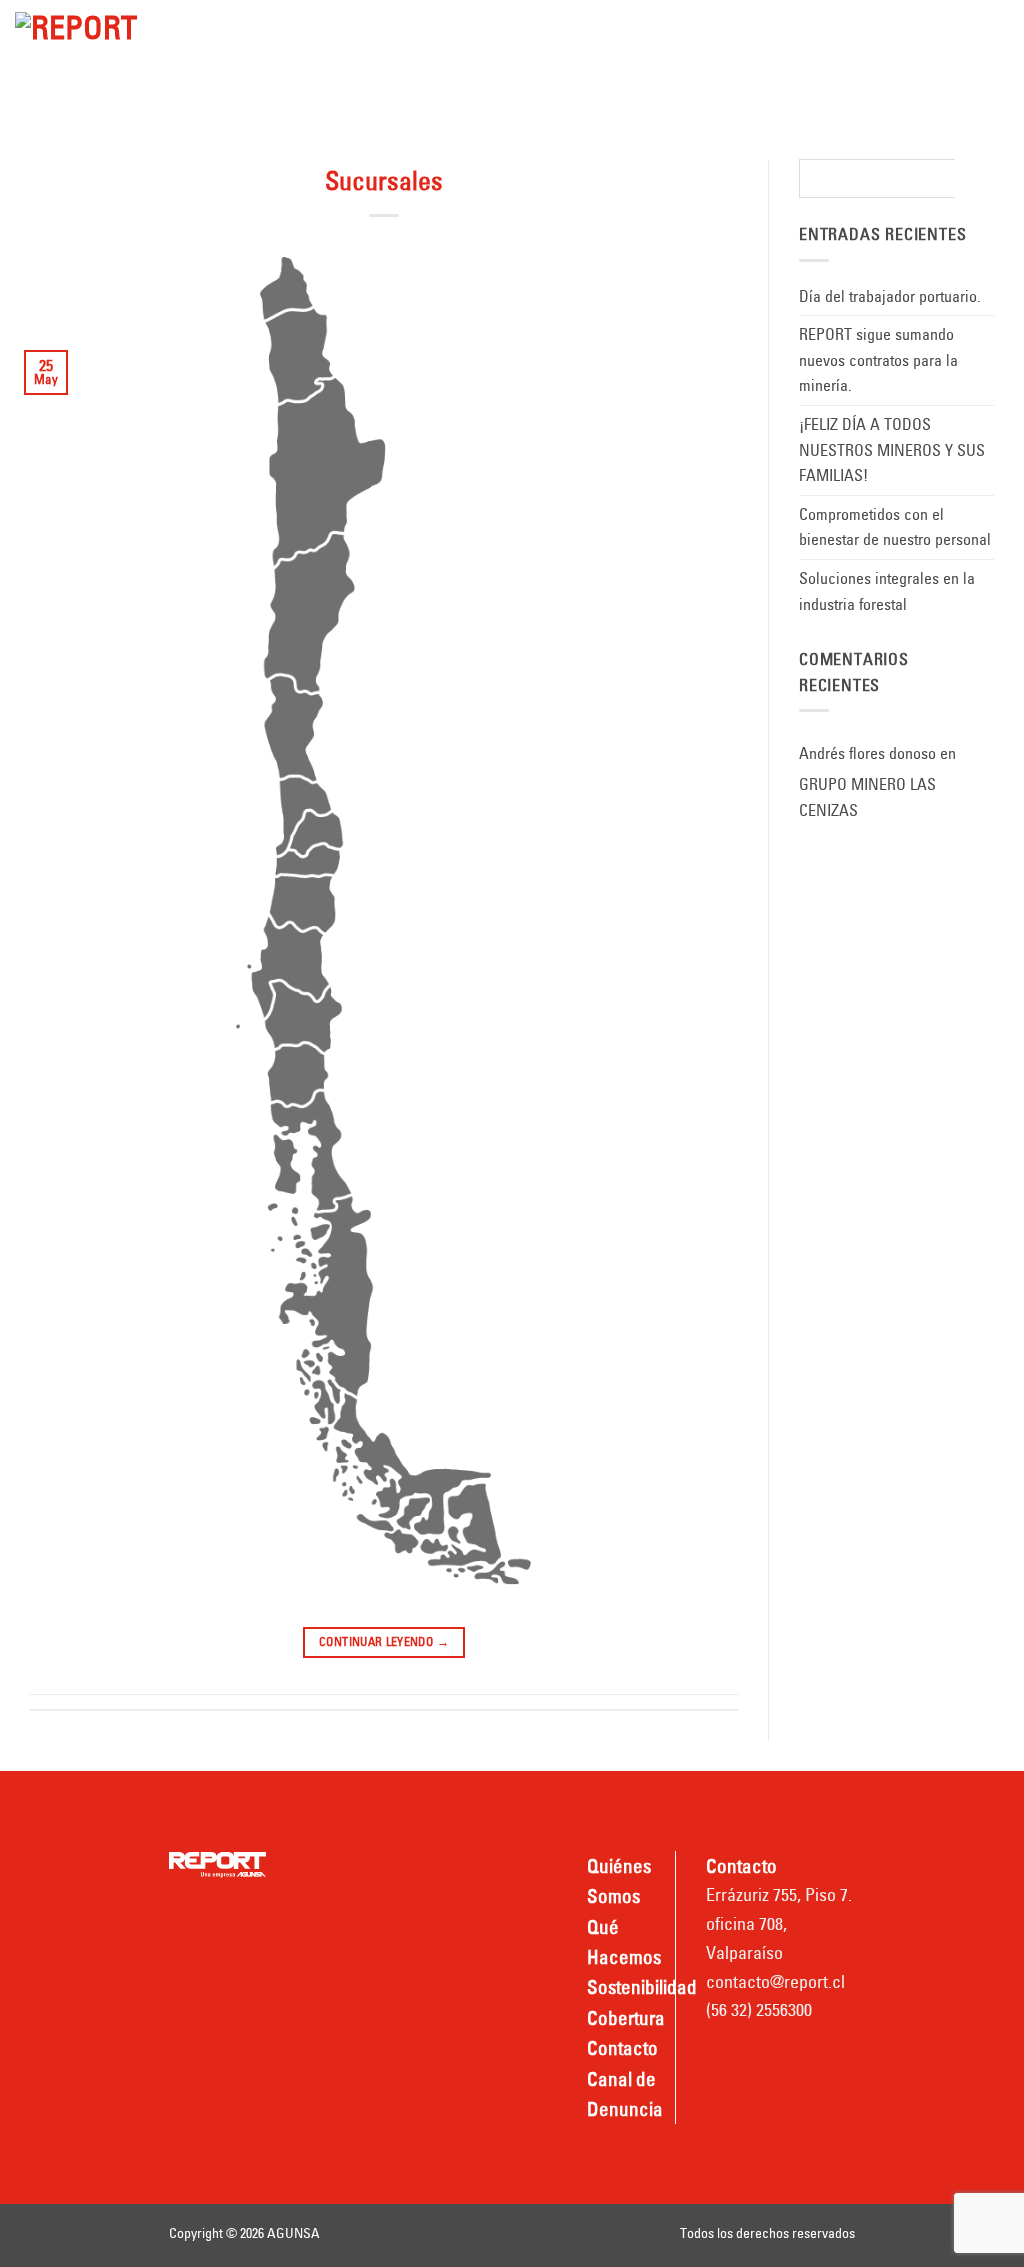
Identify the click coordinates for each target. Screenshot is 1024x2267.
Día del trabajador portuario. (890, 296)
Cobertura (706, 26)
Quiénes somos (269, 26)
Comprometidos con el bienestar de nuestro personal (895, 527)
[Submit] (974, 178)
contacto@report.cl (775, 1981)
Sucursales (384, 181)
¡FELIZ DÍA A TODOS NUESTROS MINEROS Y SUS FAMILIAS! (892, 449)
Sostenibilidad (576, 26)
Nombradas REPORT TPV (500, 80)
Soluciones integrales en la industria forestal (887, 591)
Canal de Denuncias (288, 80)
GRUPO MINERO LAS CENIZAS (867, 797)
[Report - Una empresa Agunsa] (88, 45)
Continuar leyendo (384, 1641)
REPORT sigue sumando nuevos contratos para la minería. (878, 359)
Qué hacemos (431, 26)
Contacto (830, 26)
